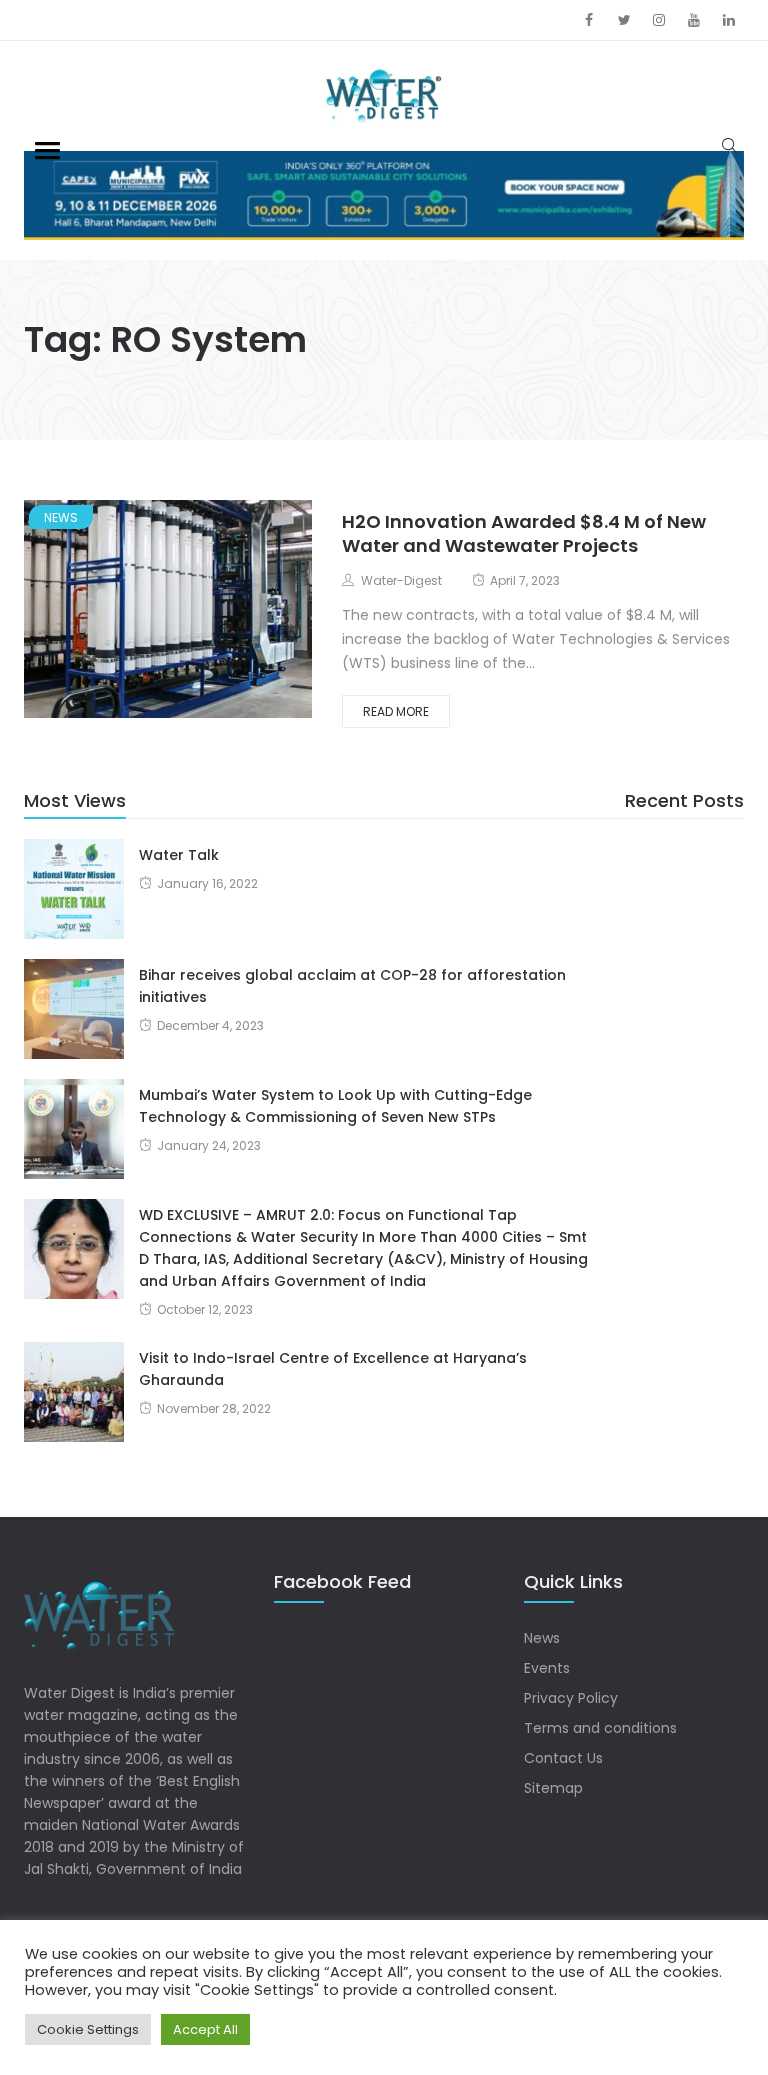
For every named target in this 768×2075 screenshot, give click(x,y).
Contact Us (563, 1758)
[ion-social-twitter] (624, 20)
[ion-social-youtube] (694, 20)
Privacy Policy (571, 1698)
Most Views (75, 800)
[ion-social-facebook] (589, 20)
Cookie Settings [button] (88, 2029)
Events (547, 1668)
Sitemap (553, 1788)
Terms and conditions (600, 1728)
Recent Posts (684, 800)
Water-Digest (401, 580)
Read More (396, 711)
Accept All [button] (205, 2029)
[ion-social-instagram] (659, 20)
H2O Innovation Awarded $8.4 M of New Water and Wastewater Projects (524, 533)
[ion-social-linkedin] (729, 20)
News (61, 517)
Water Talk (179, 855)
